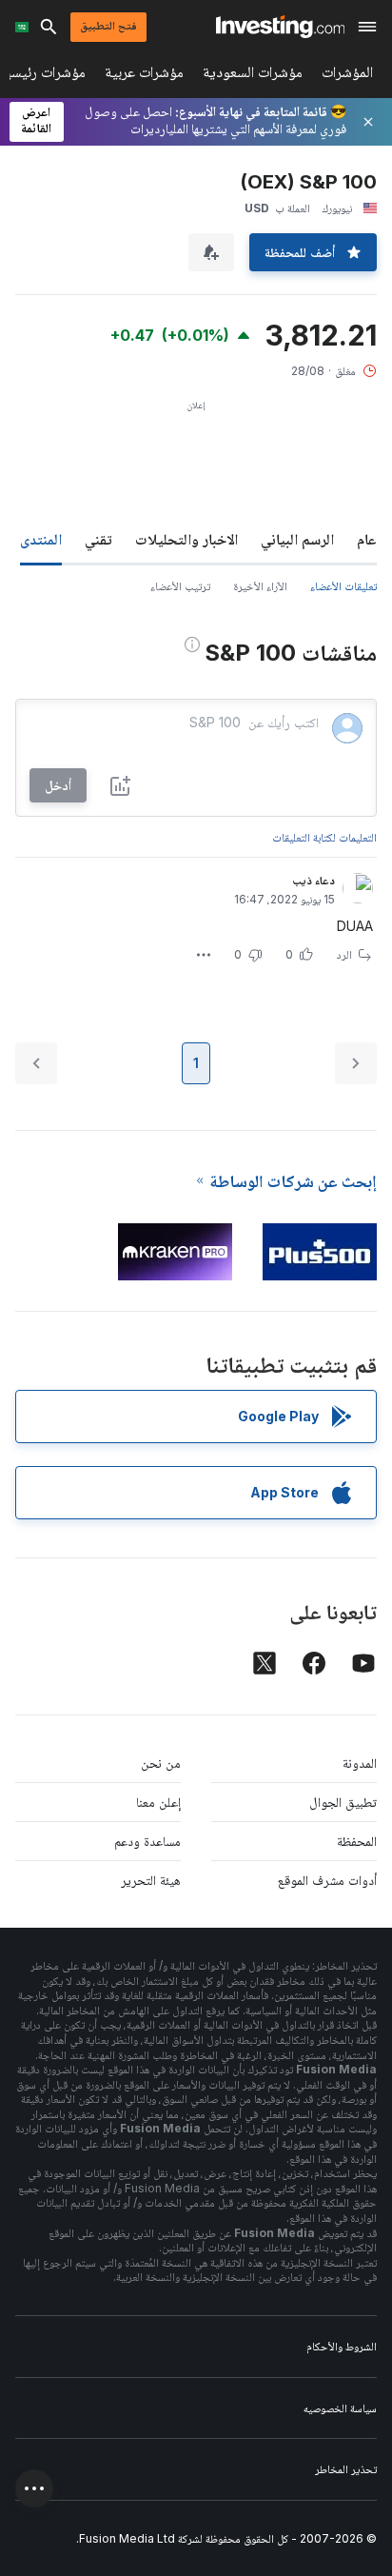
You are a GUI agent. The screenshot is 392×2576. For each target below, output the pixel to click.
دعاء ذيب (314, 880)
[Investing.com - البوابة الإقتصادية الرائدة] (280, 27)
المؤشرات (347, 76)
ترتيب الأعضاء (180, 586)
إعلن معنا (158, 1802)
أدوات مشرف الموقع (327, 1880)
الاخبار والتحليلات (186, 539)
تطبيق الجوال (343, 1802)
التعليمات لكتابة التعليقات (324, 837)
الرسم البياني (297, 539)
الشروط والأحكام (342, 2346)
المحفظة (357, 1841)
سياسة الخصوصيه (340, 2408)
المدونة (360, 1763)
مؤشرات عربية (144, 76)
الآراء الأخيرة (260, 586)
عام (367, 539)
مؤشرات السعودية (253, 76)
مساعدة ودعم (147, 1841)
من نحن (161, 1763)
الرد (344, 954)
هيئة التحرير (151, 1880)
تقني (98, 539)
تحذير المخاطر (346, 2469)
